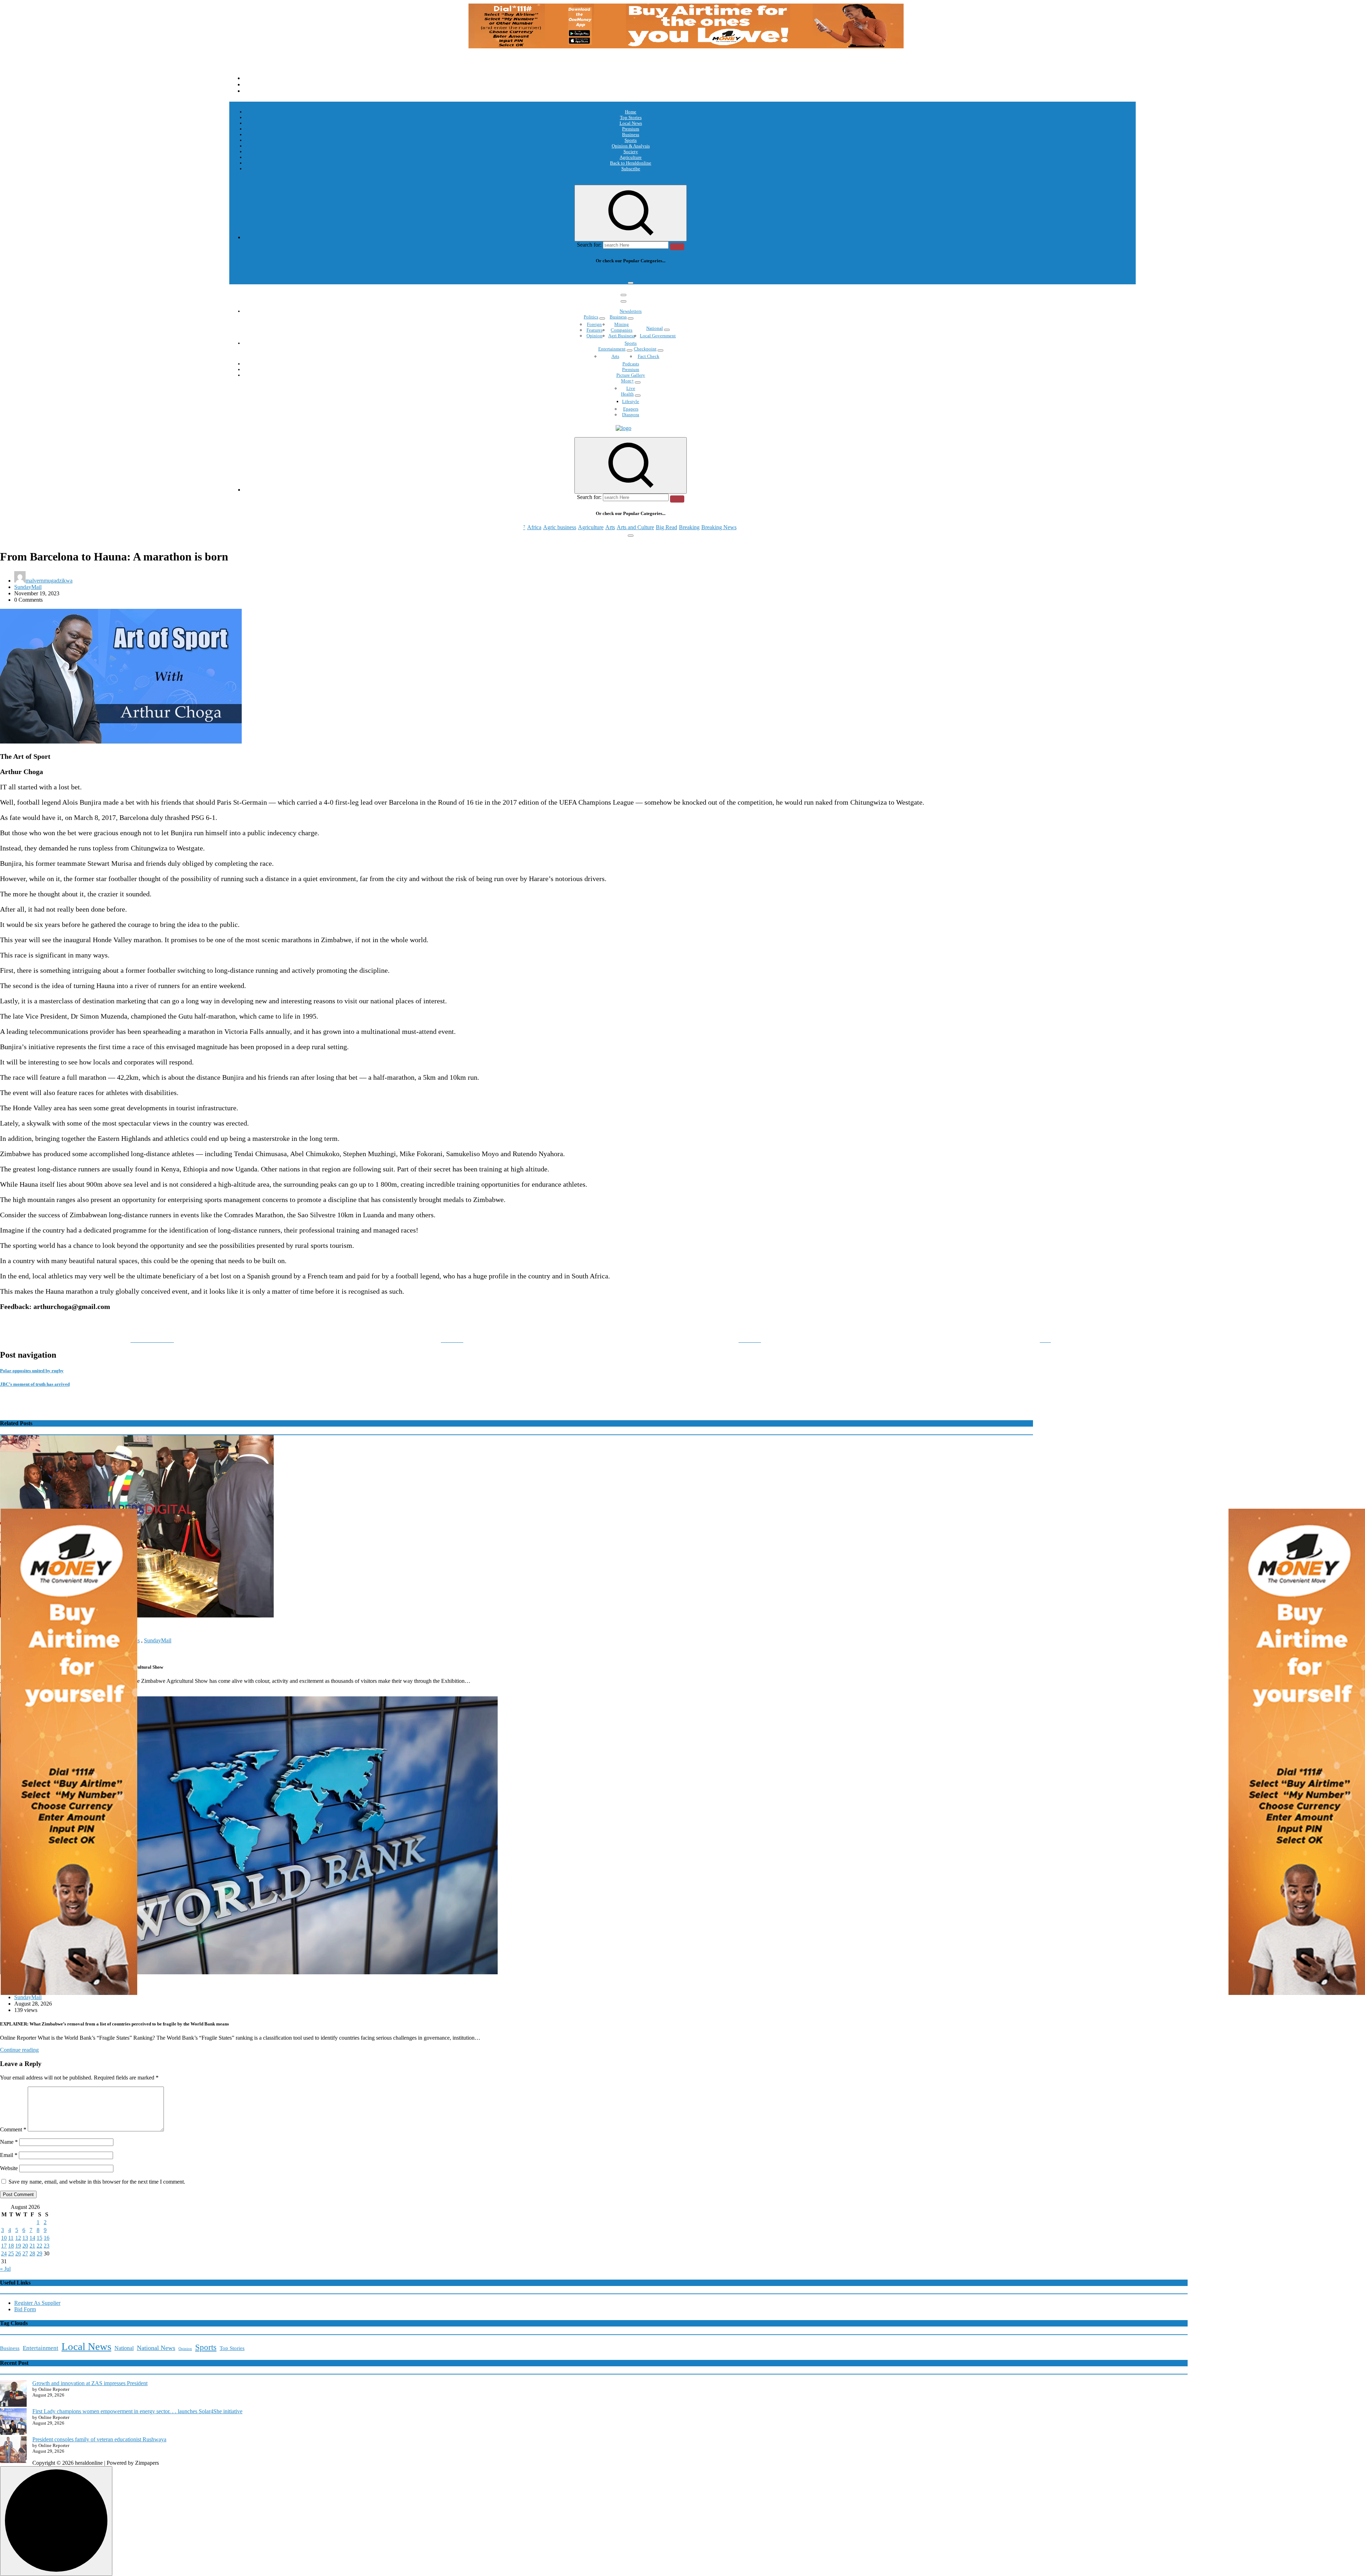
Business (631, 135)
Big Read (667, 275)
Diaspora (631, 415)
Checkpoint (645, 349)
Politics (591, 317)
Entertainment (612, 349)
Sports (631, 140)
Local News (631, 123)
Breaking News (719, 275)
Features (595, 330)
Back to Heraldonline (631, 163)
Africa (534, 275)
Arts (610, 275)
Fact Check (649, 356)
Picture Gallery (631, 375)
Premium (631, 129)
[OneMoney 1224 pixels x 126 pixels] (686, 46)
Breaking (689, 275)
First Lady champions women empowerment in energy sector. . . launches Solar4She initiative (137, 2411)
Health (627, 394)
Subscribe (631, 169)
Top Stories (631, 117)
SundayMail (28, 587)
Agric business (560, 275)
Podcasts (631, 364)
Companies (622, 330)
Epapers (631, 409)
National (655, 328)
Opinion (595, 336)
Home (631, 112)
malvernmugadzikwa (49, 581)
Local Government (658, 336)
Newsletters (631, 311)
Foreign (594, 324)
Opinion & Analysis (631, 146)
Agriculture (631, 157)
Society (631, 152)
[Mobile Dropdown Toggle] (602, 318)
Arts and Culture (635, 275)
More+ (627, 381)
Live (631, 388)
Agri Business (622, 336)
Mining (622, 324)
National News (156, 2348)
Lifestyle (631, 401)
